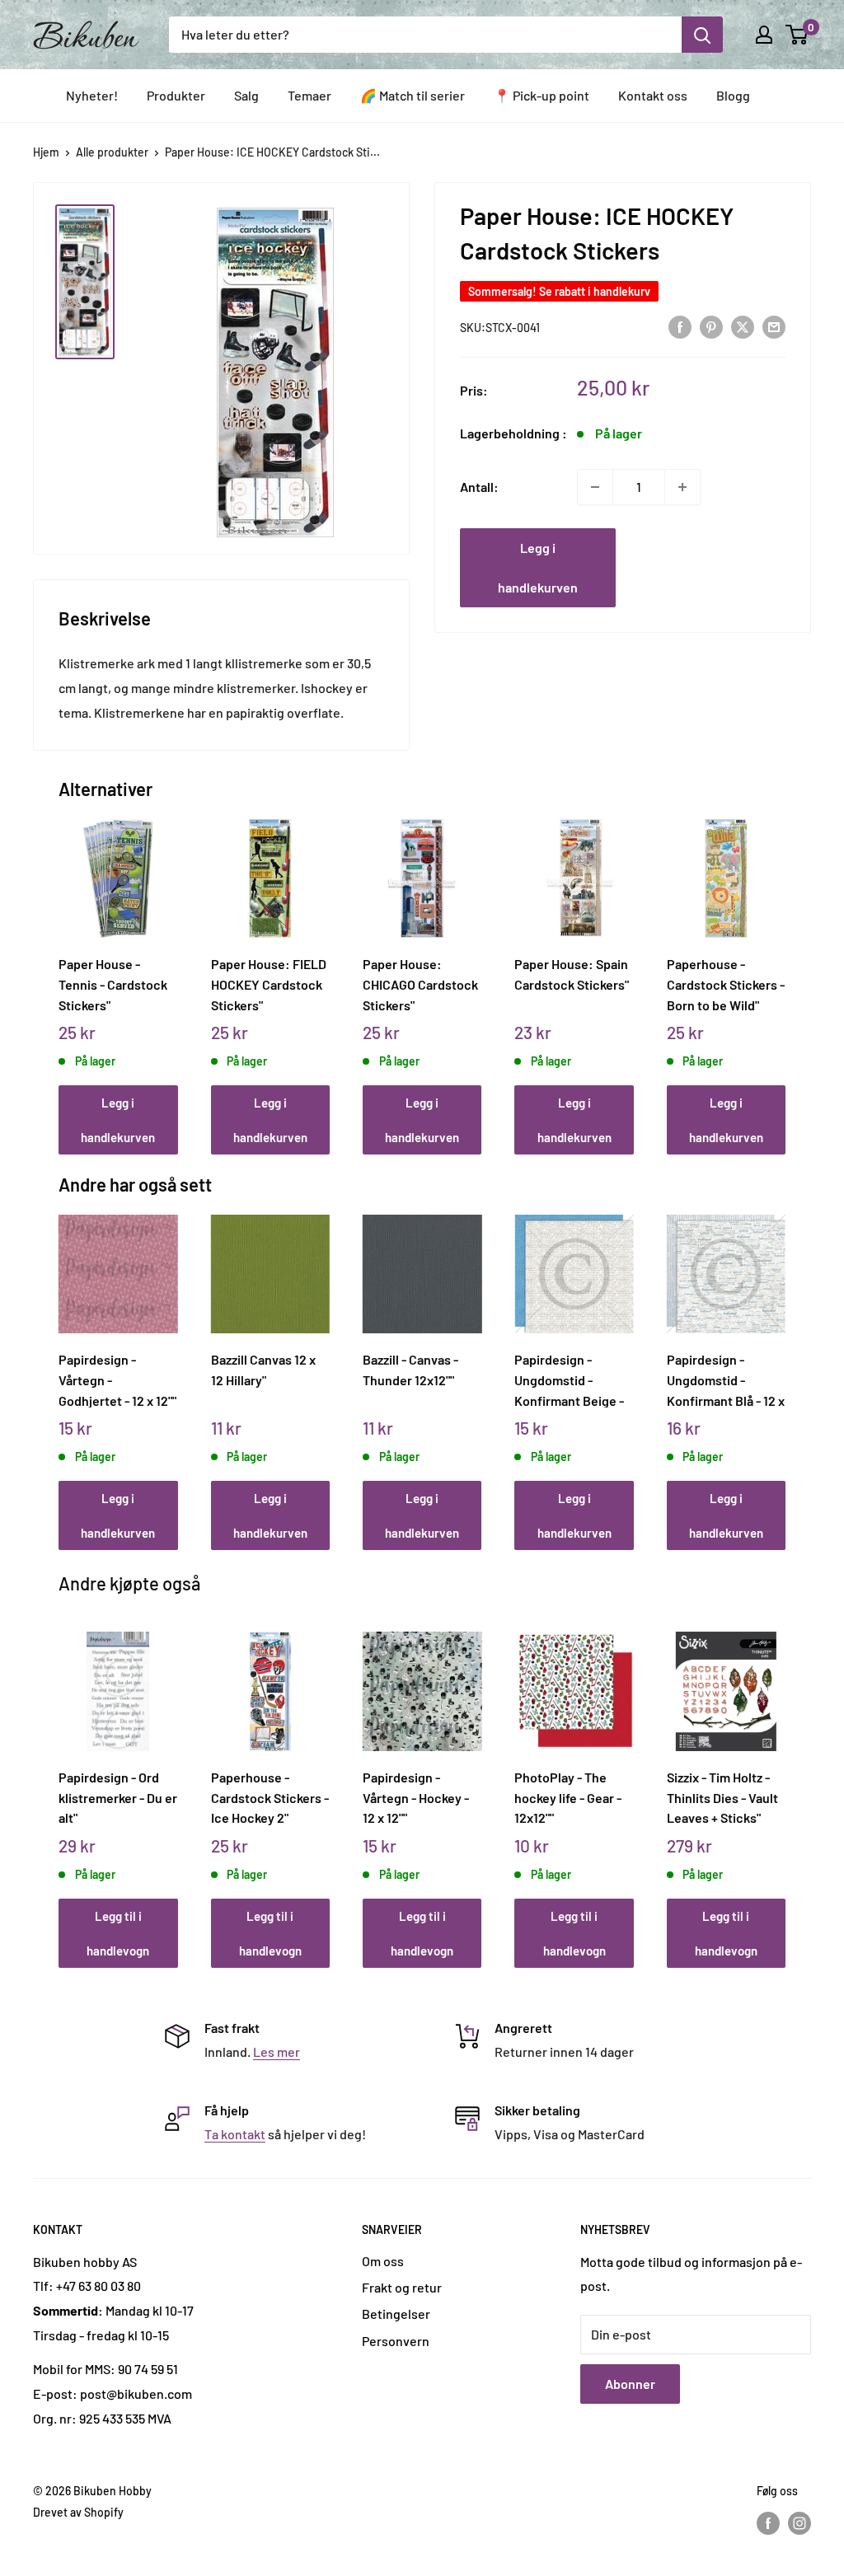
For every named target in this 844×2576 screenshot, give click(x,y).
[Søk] (702, 35)
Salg (246, 95)
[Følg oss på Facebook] (768, 2522)
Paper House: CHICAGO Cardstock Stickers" (420, 984)
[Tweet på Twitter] (743, 326)
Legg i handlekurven (538, 567)
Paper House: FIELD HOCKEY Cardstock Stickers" (269, 984)
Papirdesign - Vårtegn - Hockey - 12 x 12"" (416, 1797)
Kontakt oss (653, 95)
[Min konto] (764, 35)
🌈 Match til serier (413, 95)
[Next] (781, 969)
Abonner (630, 2384)
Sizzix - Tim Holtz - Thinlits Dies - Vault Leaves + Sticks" (722, 1797)
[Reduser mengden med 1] (595, 487)
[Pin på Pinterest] (711, 326)
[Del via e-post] (774, 326)
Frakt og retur (402, 2287)
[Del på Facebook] (680, 326)
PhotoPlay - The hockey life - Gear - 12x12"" (568, 1797)
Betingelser (396, 2314)
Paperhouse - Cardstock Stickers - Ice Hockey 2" (270, 1797)
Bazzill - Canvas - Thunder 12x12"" (410, 1370)
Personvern (396, 2341)
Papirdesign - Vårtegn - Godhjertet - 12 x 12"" (117, 1379)
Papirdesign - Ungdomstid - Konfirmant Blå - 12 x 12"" (726, 1379)
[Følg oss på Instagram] (799, 2522)
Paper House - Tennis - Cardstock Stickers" (113, 984)
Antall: (479, 487)
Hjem (46, 152)
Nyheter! (92, 95)
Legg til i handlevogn (118, 1933)
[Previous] (63, 969)
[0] (797, 35)
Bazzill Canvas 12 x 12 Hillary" (263, 1370)
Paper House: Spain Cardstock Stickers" (572, 974)
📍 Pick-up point (542, 95)
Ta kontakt (235, 2134)
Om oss (383, 2261)
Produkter (176, 95)
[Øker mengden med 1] (682, 487)
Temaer (309, 95)
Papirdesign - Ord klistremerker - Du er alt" (118, 1797)
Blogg (733, 95)
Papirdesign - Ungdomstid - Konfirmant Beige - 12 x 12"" (569, 1379)
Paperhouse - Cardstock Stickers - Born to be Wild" (726, 984)
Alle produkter (112, 152)
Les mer (277, 2051)
